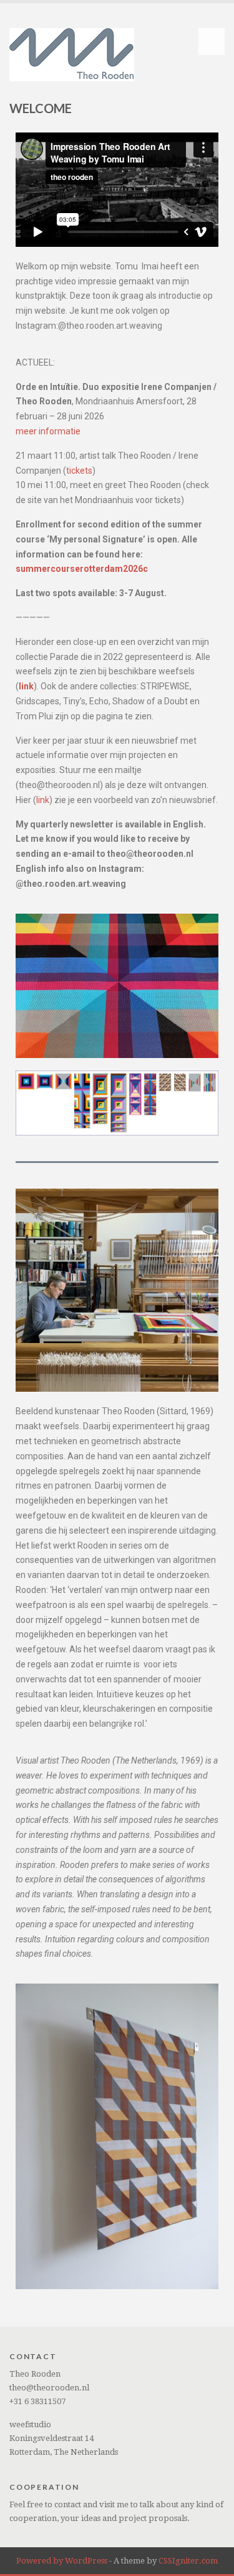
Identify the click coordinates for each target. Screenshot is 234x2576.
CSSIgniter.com (188, 2561)
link (43, 800)
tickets (79, 471)
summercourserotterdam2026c (82, 569)
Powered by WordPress (62, 2561)
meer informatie (48, 431)
